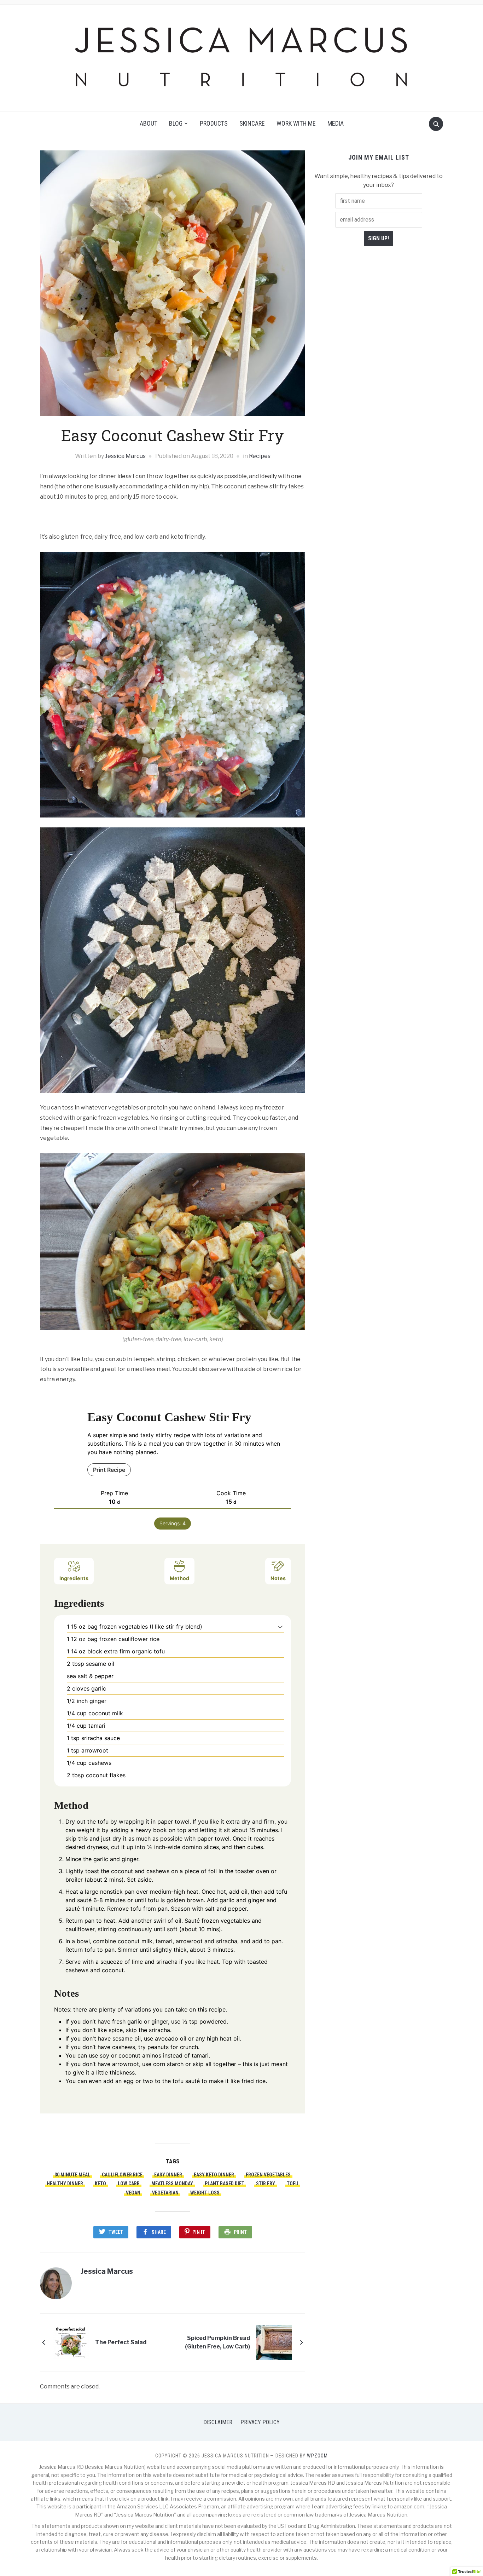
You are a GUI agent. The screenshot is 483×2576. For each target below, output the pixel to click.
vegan (133, 2193)
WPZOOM (317, 2456)
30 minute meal (72, 2175)
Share (159, 2232)
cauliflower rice (122, 2175)
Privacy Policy (260, 2422)
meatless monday (172, 2184)
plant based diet (225, 2184)
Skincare (252, 123)
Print (240, 2232)
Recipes (260, 456)
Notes (278, 1578)
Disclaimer (218, 2422)
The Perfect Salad (121, 2342)
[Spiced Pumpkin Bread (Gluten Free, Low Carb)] (274, 2342)
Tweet (116, 2232)
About (149, 123)
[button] (280, 1627)
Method (179, 1578)
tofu (293, 2184)
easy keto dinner (214, 2175)
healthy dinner (65, 2184)
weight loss (205, 2193)
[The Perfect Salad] (71, 2342)
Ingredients (74, 1578)
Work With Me (296, 123)
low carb (129, 2184)
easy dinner (168, 2175)
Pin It (199, 2232)
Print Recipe (109, 1470)
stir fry (266, 2184)
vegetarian (165, 2193)
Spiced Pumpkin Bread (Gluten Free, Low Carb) (217, 2342)
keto (100, 2184)
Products (214, 123)
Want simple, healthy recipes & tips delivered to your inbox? (379, 181)
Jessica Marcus (125, 456)
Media (336, 123)
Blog (176, 123)
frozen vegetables (268, 2175)
